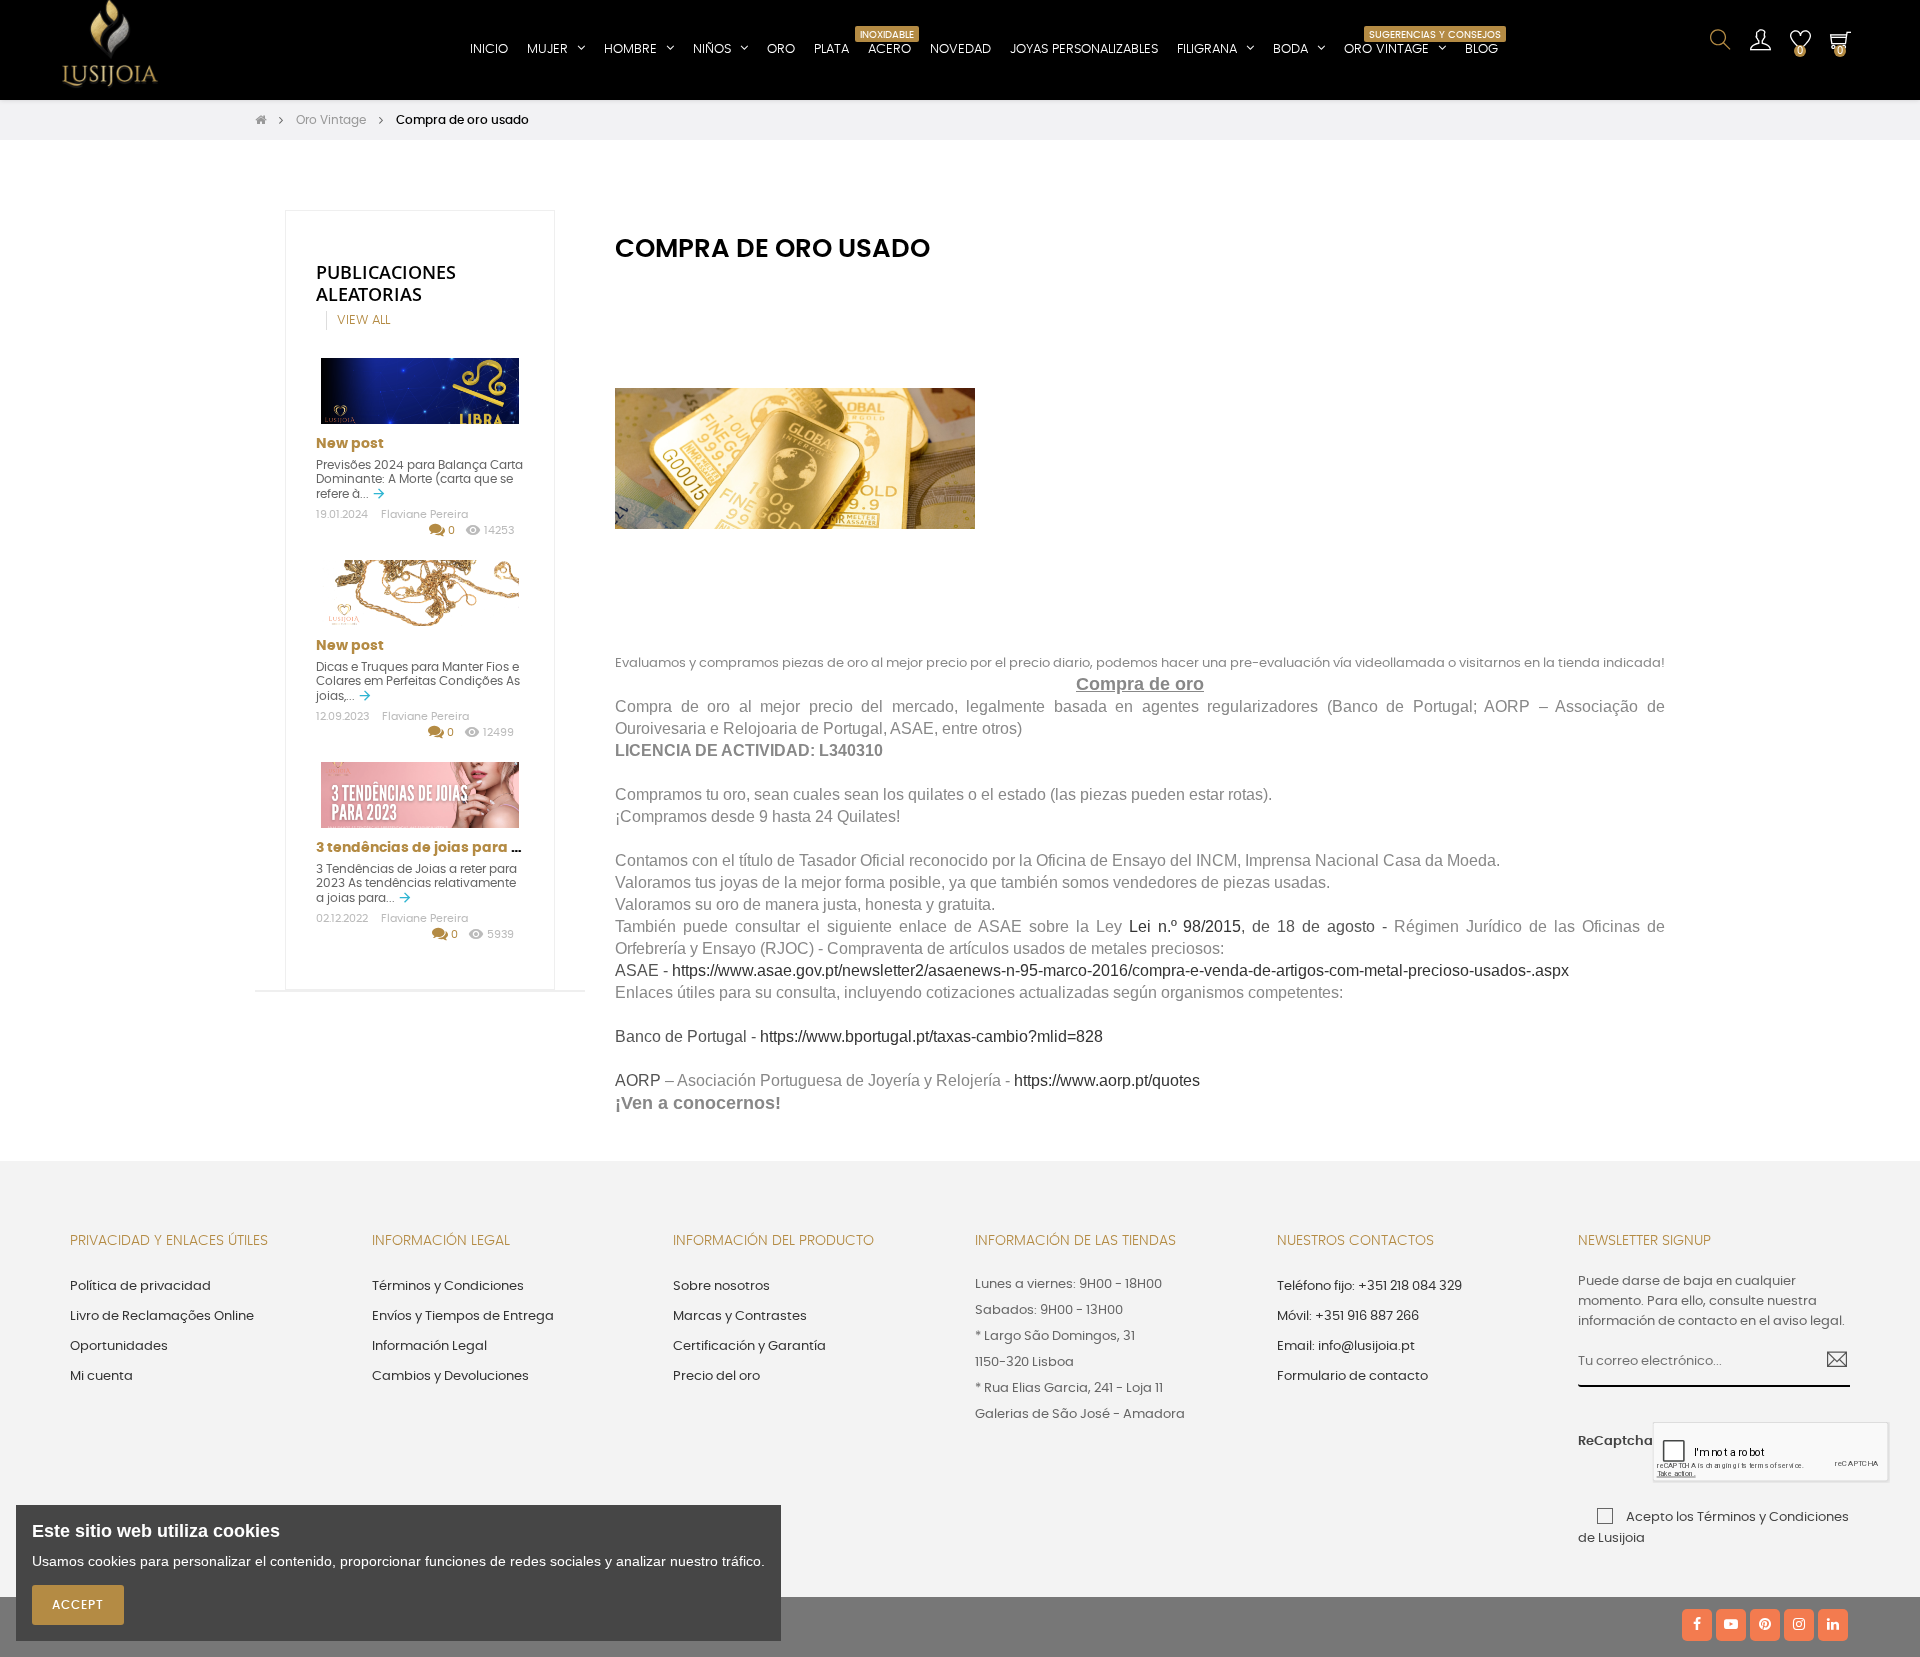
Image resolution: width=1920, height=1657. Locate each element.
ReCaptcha (1608, 1441)
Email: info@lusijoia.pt (1346, 1346)
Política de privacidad (140, 1286)
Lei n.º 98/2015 (1185, 926)
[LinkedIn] (1833, 1625)
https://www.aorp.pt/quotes (1107, 1080)
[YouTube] (1731, 1625)
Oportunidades (119, 1346)
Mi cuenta (101, 1376)
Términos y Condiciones (448, 1286)
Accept (78, 1605)
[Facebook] (1697, 1625)
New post (350, 444)
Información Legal (429, 1346)
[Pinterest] (1765, 1625)
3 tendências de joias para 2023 (430, 848)
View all (363, 320)
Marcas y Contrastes (740, 1316)
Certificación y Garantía (749, 1346)
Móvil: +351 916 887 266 (1348, 1316)
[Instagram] (1799, 1625)
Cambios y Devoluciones (450, 1376)
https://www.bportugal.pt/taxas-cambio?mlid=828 (931, 1036)
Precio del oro (716, 1376)
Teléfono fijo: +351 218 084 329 (1369, 1286)
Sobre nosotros (721, 1286)
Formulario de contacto (1352, 1376)
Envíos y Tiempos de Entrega (463, 1316)
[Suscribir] (1829, 1362)
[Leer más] (379, 494)
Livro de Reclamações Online (162, 1316)
